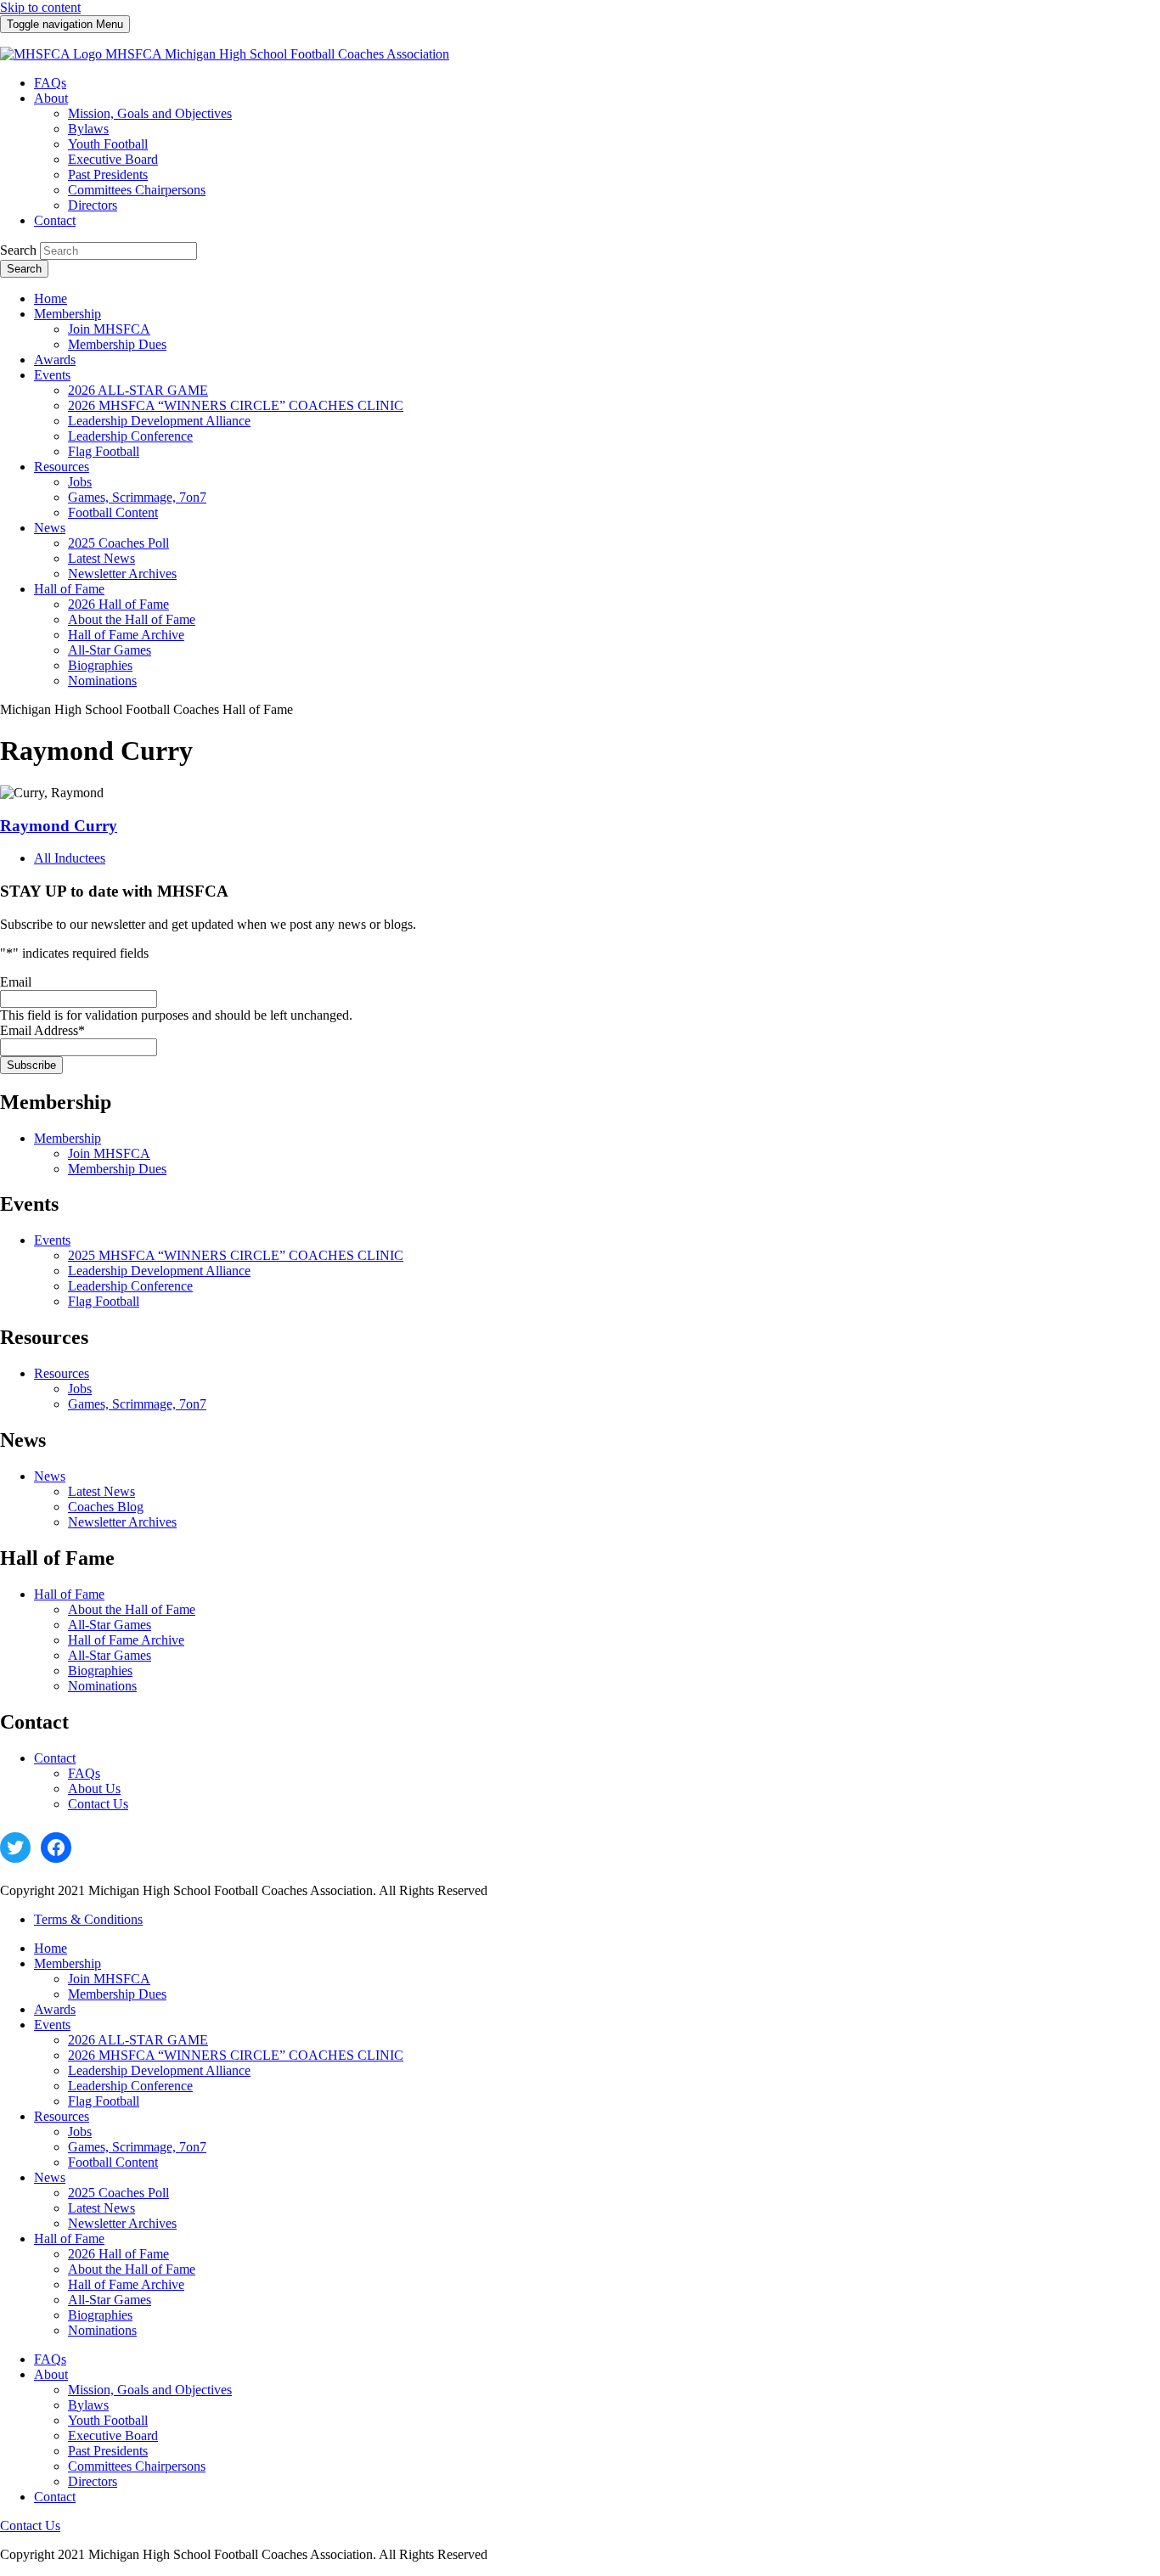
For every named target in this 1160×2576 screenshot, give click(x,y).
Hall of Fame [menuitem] (69, 589)
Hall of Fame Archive (126, 1640)
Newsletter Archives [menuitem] (122, 574)
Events (52, 1240)
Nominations (102, 1686)
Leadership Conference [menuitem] (130, 436)
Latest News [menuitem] (101, 558)
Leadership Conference (130, 1286)
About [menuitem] (51, 98)
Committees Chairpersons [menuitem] (137, 190)
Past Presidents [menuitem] (108, 174)
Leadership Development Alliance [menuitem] (159, 421)
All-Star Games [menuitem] (110, 650)
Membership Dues (117, 1169)
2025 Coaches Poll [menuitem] (118, 543)
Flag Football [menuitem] (104, 451)
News (50, 1476)
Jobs (80, 1389)
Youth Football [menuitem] (108, 144)
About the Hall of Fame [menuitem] (132, 619)
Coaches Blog (106, 1507)
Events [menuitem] (52, 375)
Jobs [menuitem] (80, 482)
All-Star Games (110, 1625)
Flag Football (104, 1301)
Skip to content (40, 7)
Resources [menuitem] (62, 467)
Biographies (100, 1670)
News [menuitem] (50, 528)
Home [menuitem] (51, 298)
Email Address (42, 1030)
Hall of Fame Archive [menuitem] (126, 635)
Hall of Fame (69, 1594)
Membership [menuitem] (68, 314)
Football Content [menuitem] (113, 512)
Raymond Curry (59, 826)
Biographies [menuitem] (100, 665)
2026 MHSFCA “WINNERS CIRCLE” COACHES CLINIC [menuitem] (236, 405)
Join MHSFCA (109, 1153)
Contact (55, 1758)
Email (16, 982)
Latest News (101, 1491)
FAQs (84, 1773)
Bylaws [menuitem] (88, 129)
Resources (62, 1373)
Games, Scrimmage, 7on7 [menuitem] (137, 497)
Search (18, 250)
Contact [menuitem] (55, 220)
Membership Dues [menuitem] (117, 344)
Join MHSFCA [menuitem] (109, 329)
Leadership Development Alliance (159, 1271)
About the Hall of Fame (132, 1609)
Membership (68, 1138)
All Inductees (70, 858)
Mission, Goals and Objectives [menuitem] (150, 113)
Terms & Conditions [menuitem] (88, 1919)
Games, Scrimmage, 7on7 (137, 1404)
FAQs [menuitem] (50, 83)
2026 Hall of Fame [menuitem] (118, 604)
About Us (94, 1789)
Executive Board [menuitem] (113, 159)
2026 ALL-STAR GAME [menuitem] (138, 390)
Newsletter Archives (122, 1522)
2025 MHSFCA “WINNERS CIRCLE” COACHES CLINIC (236, 1255)
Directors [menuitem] (93, 205)
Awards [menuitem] (55, 360)
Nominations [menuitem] (102, 681)
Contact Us (98, 1804)
